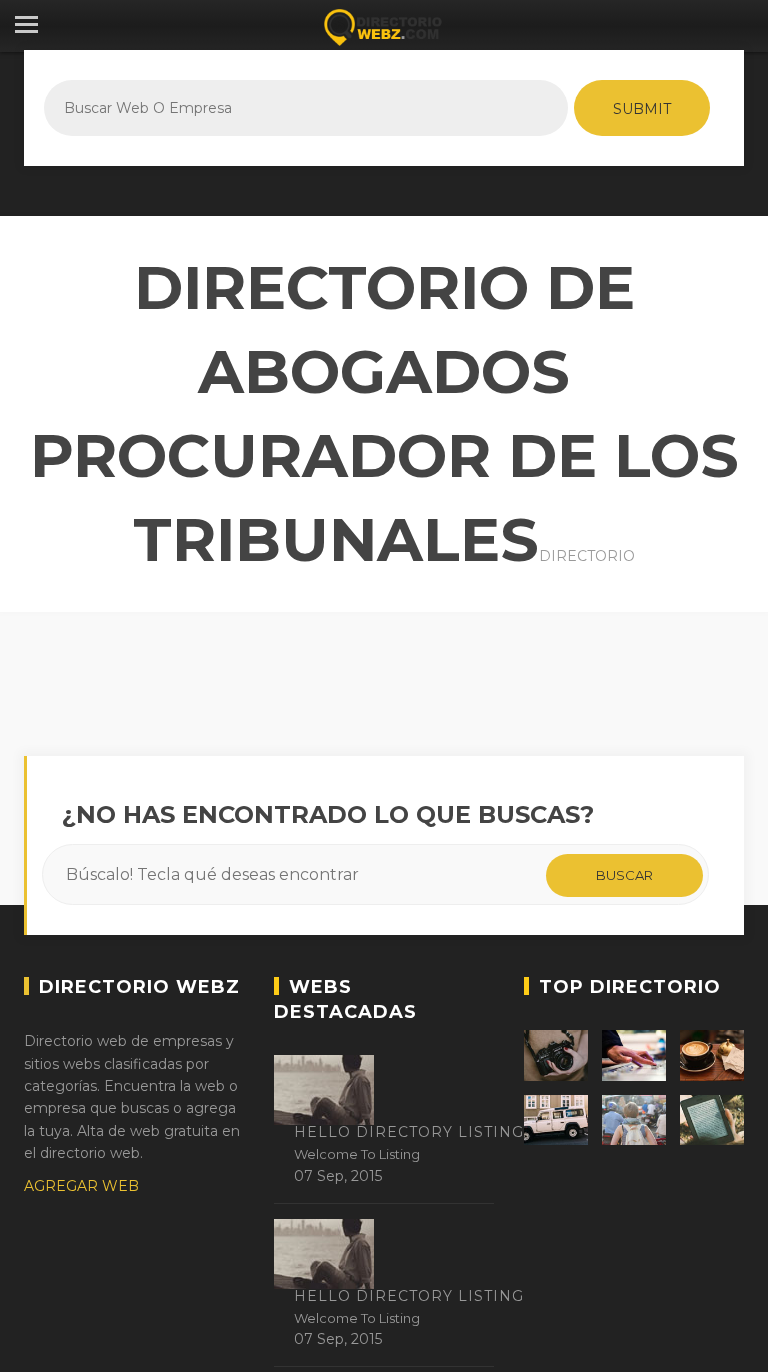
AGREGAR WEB (81, 1186)
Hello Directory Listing (409, 1132)
